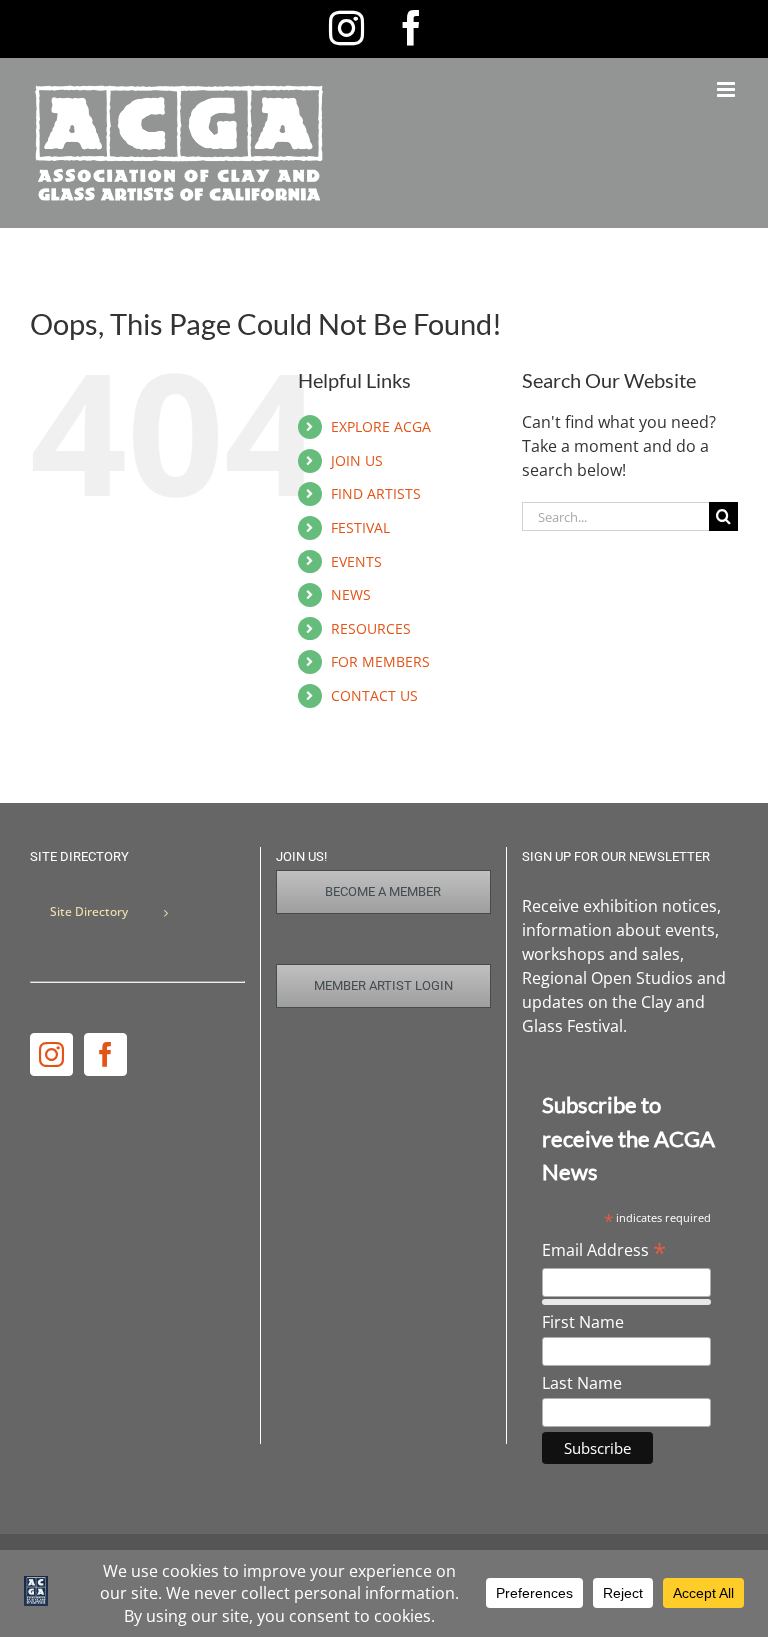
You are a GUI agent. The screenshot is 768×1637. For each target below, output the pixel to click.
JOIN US (357, 460)
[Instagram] (51, 1054)
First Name (583, 1322)
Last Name (582, 1383)
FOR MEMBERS (380, 661)
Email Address (604, 1250)
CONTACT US (374, 695)
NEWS (351, 594)
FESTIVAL (360, 527)
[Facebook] (105, 1054)
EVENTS (356, 561)
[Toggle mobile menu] (727, 89)
